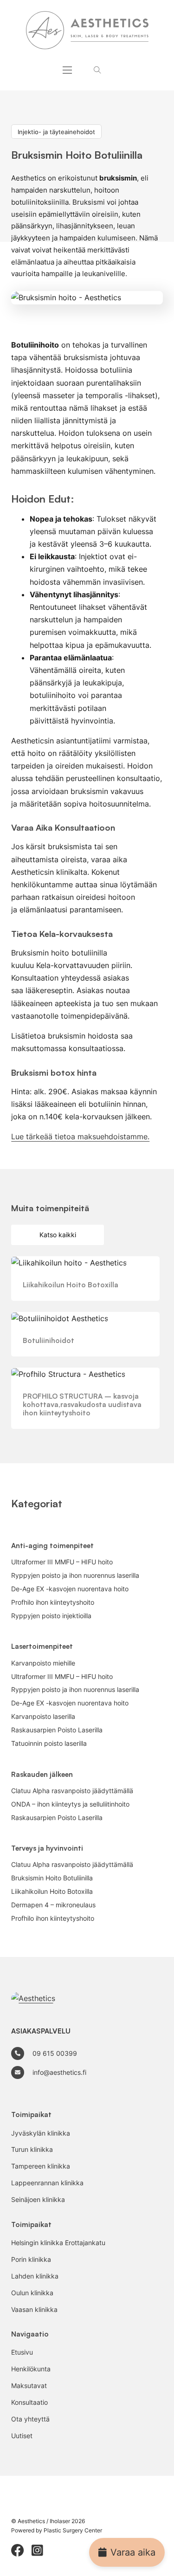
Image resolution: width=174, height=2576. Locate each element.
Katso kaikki (58, 1235)
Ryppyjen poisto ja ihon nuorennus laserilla (75, 1575)
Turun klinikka (32, 2150)
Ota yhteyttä (30, 2419)
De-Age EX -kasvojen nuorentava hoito (70, 1589)
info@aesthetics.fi (59, 2072)
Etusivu (22, 2352)
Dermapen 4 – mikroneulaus (53, 1905)
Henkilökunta (31, 2369)
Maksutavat (29, 2386)
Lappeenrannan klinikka (47, 2183)
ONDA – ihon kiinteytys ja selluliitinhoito (70, 1804)
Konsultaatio (29, 2402)
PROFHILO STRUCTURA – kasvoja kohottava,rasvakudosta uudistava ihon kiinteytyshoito (82, 1404)
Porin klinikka (31, 2260)
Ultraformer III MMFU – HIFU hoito (62, 1562)
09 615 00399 (55, 2053)
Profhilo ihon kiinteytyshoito (53, 1602)
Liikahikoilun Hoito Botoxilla (71, 1285)
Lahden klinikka (35, 2276)
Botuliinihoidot (48, 1340)
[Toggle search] (97, 70)
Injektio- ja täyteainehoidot (56, 131)
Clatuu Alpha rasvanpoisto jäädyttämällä (72, 1791)
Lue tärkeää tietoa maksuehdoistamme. (80, 1136)
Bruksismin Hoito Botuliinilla (52, 1878)
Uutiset (22, 2436)
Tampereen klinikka (41, 2166)
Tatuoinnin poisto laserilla (49, 1743)
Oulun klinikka (32, 2293)
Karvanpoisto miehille (43, 1663)
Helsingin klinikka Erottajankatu (58, 2243)
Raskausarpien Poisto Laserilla (57, 1730)
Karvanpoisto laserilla (43, 1717)
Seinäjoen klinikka (38, 2200)
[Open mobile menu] (67, 70)
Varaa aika (133, 2552)
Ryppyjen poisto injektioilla (51, 1616)
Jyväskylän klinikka (41, 2133)
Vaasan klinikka (34, 2310)
